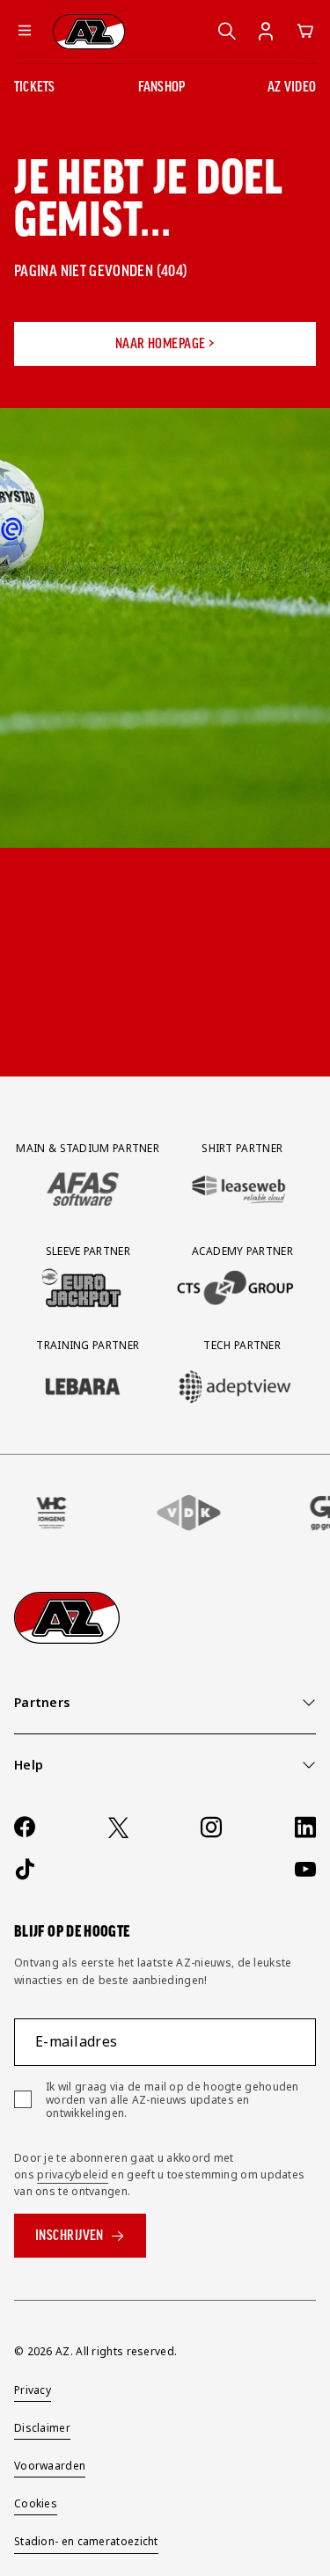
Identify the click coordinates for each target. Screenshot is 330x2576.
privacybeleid (73, 2175)
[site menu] (25, 32)
